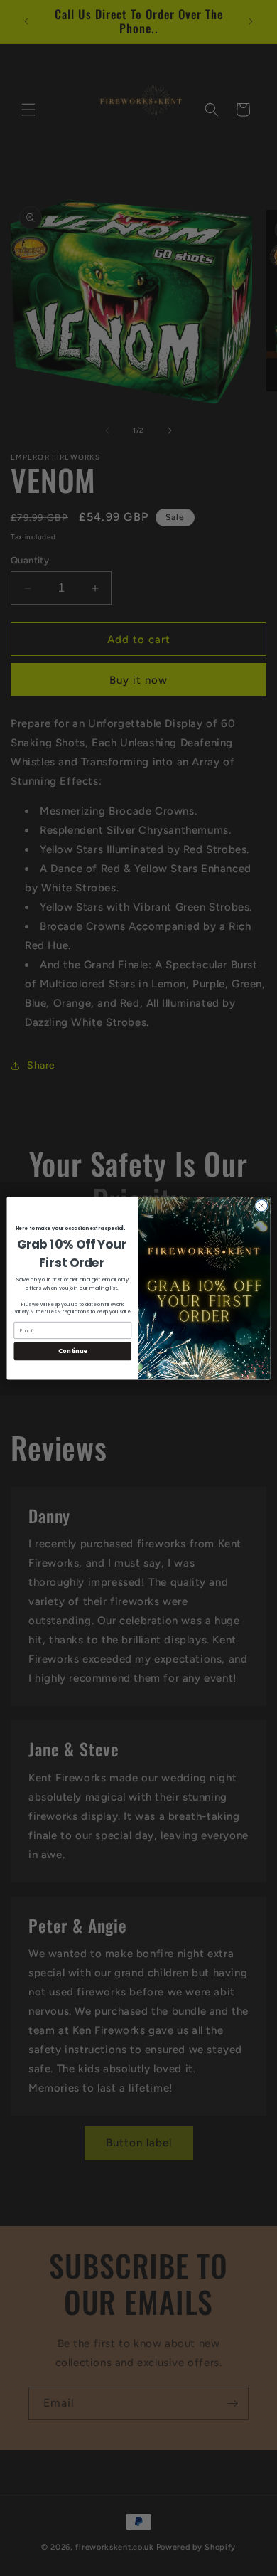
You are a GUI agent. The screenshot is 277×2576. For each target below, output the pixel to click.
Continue (73, 1351)
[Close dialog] (262, 1205)
